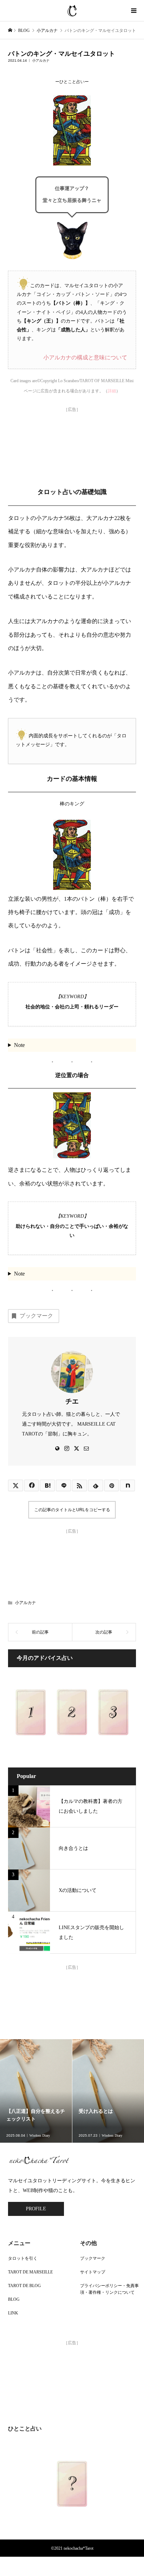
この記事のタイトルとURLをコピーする (72, 1510)
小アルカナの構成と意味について (85, 357)
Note (19, 1045)
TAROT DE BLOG (24, 2286)
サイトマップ (93, 2272)
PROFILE (36, 2209)
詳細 (112, 391)
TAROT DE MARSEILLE (30, 2272)
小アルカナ (41, 60)
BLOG (14, 2299)
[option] (36, 2091)
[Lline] (63, 1485)
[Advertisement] (72, 444)
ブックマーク (36, 1316)
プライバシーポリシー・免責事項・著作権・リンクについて (109, 2289)
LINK (13, 2313)
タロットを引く (23, 2258)
